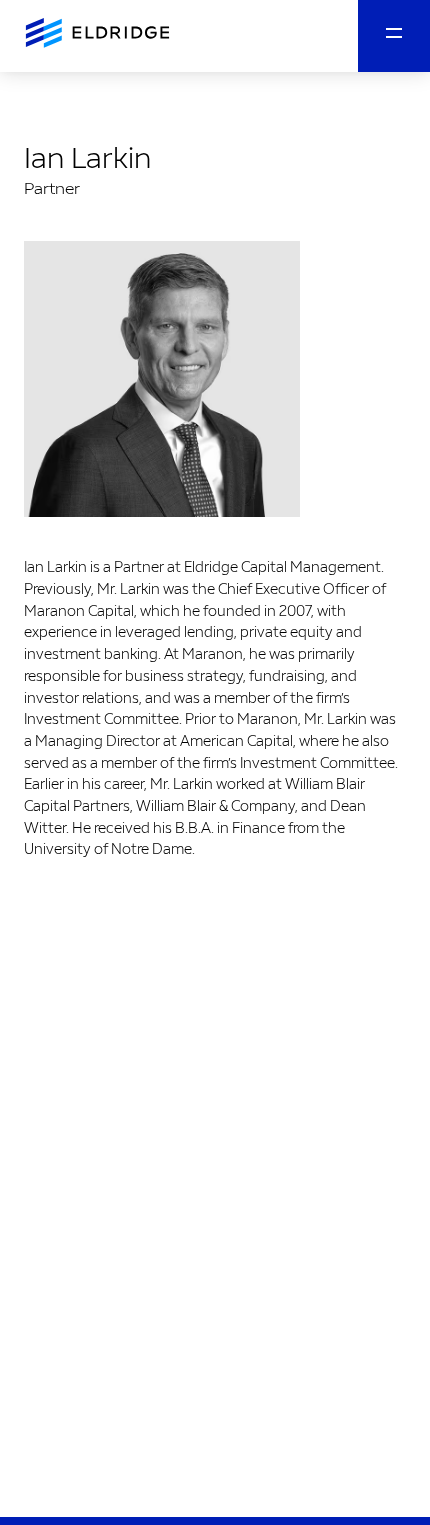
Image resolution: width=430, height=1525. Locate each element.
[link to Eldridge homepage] (95, 34)
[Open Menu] (394, 36)
